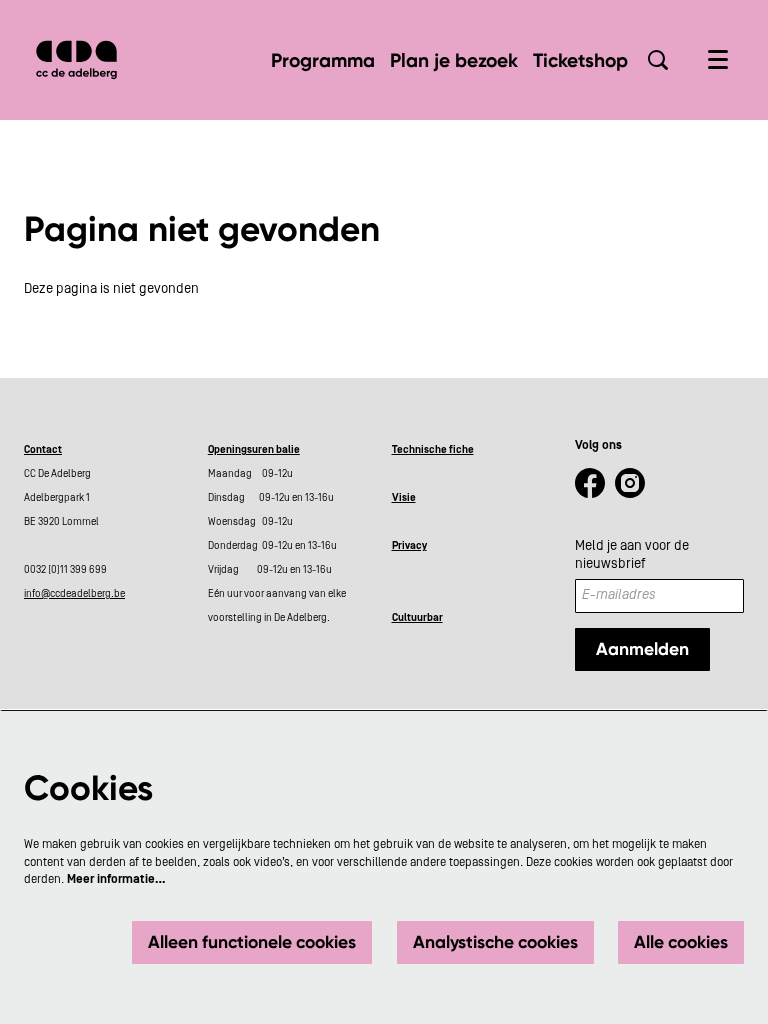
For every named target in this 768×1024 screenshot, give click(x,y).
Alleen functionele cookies (252, 942)
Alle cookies (681, 942)
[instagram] (630, 483)
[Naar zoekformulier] (658, 60)
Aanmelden (642, 649)
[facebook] (590, 483)
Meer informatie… (116, 879)
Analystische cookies (495, 942)
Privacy (409, 546)
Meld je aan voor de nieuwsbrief (632, 555)
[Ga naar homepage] (76, 60)
